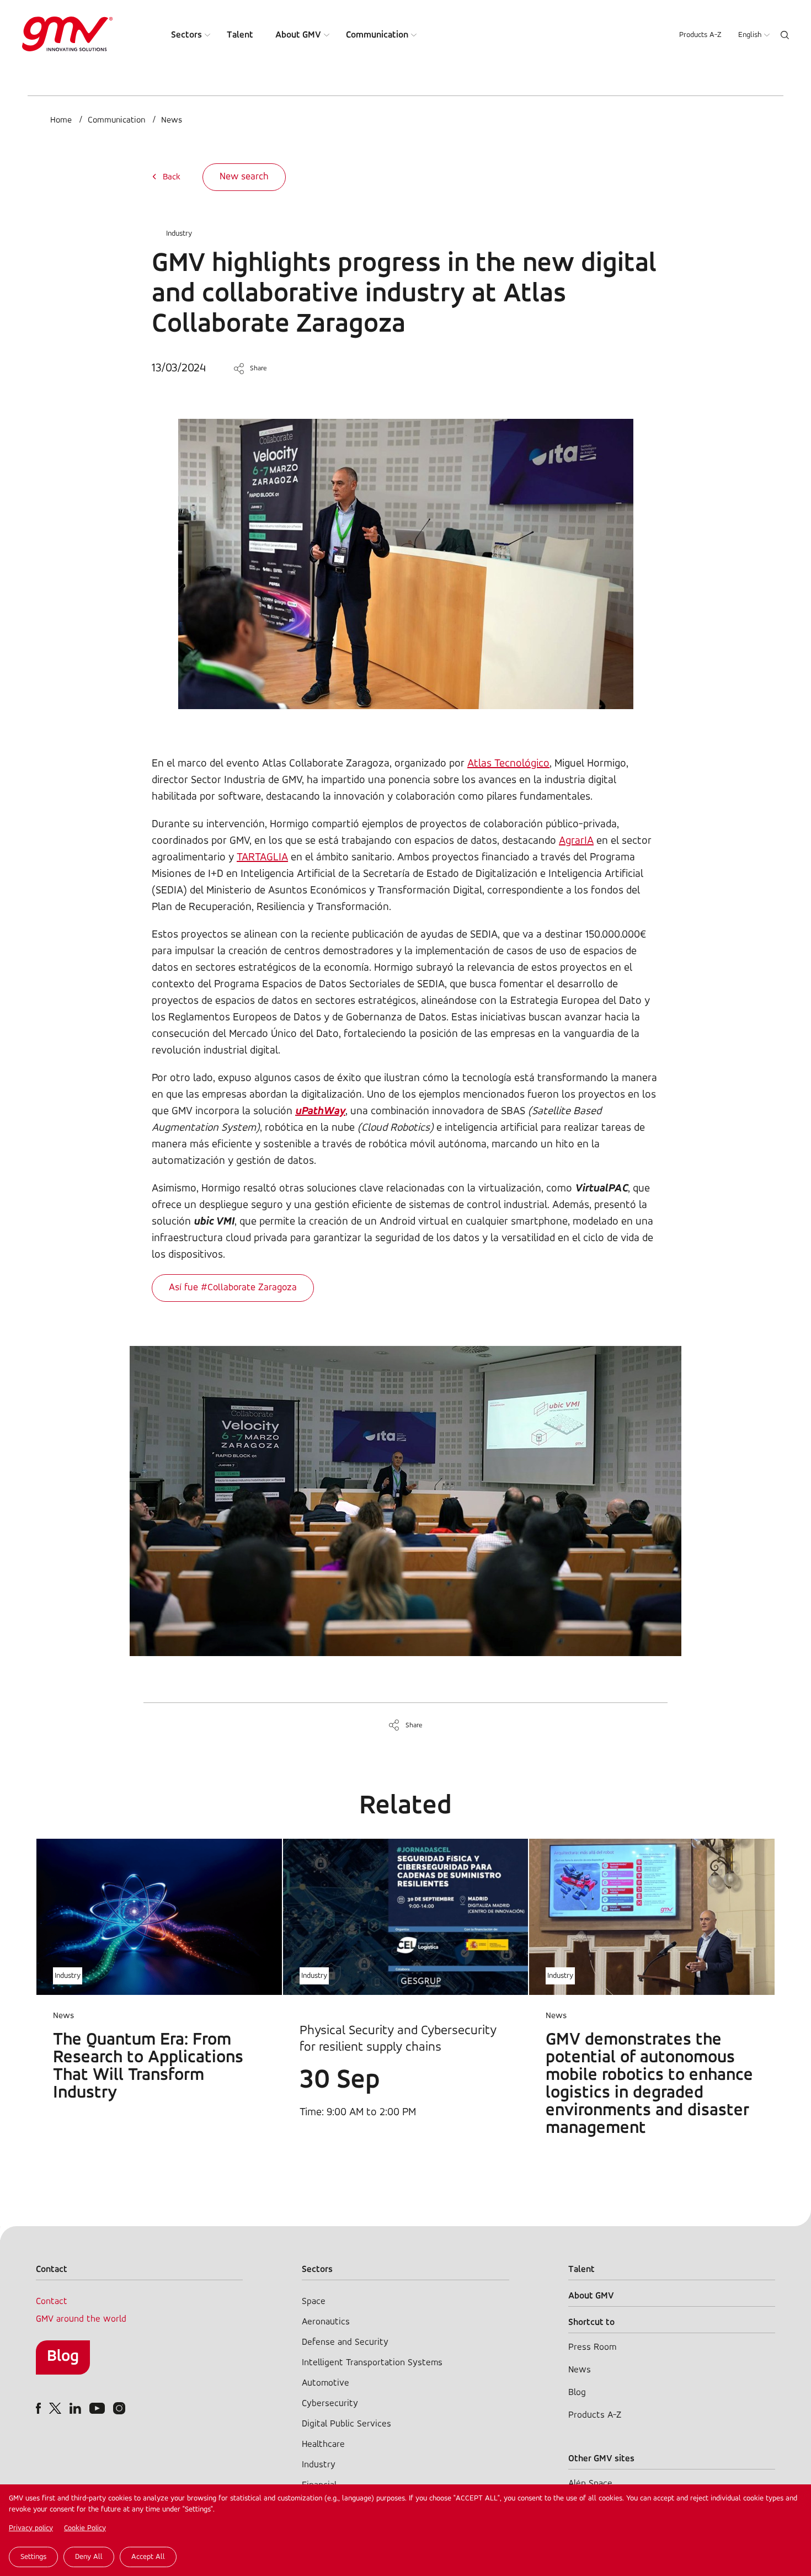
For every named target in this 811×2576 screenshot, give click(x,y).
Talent (240, 35)
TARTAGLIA (262, 858)
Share (258, 368)
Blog (63, 2357)
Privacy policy (31, 2528)
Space (314, 2301)
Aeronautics (326, 2322)
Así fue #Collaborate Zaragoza (233, 1288)
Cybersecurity (330, 2404)
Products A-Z (700, 35)
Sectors (186, 35)
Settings (33, 2557)
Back (172, 177)
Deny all (89, 2557)
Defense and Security (345, 2342)
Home (61, 120)
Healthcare (323, 2444)
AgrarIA (576, 841)
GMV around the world (81, 2319)
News (172, 120)
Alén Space (590, 2484)
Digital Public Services (346, 2424)
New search (244, 177)
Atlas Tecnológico (508, 764)
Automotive (326, 2383)
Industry (179, 234)
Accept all (148, 2557)
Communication (377, 35)
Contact (52, 2301)
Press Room (592, 2347)
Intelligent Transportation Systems (372, 2363)
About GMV (298, 35)
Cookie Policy (85, 2528)
